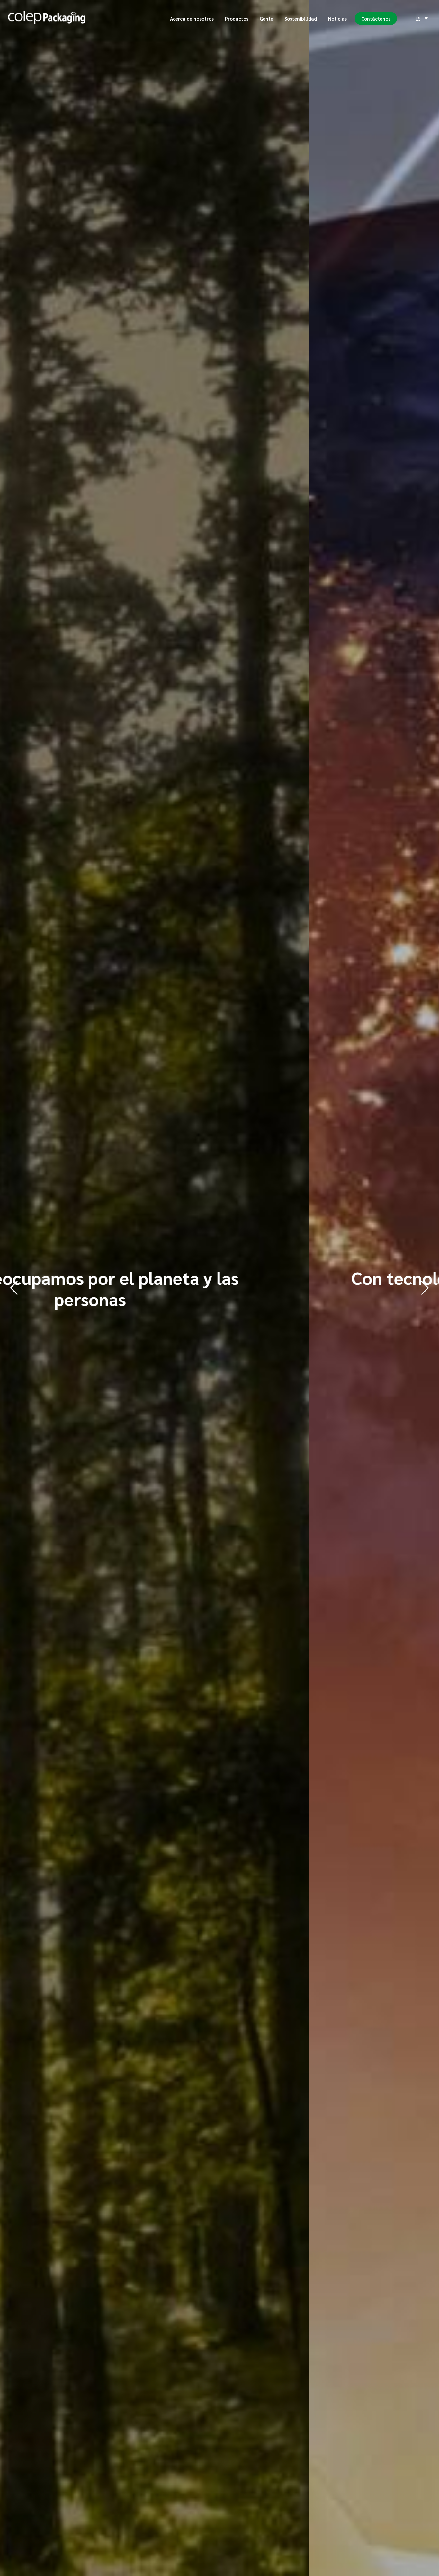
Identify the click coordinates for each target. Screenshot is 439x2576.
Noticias (337, 18)
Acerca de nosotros (192, 18)
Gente (266, 18)
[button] (425, 1288)
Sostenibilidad (301, 18)
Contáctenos (376, 18)
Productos (237, 18)
